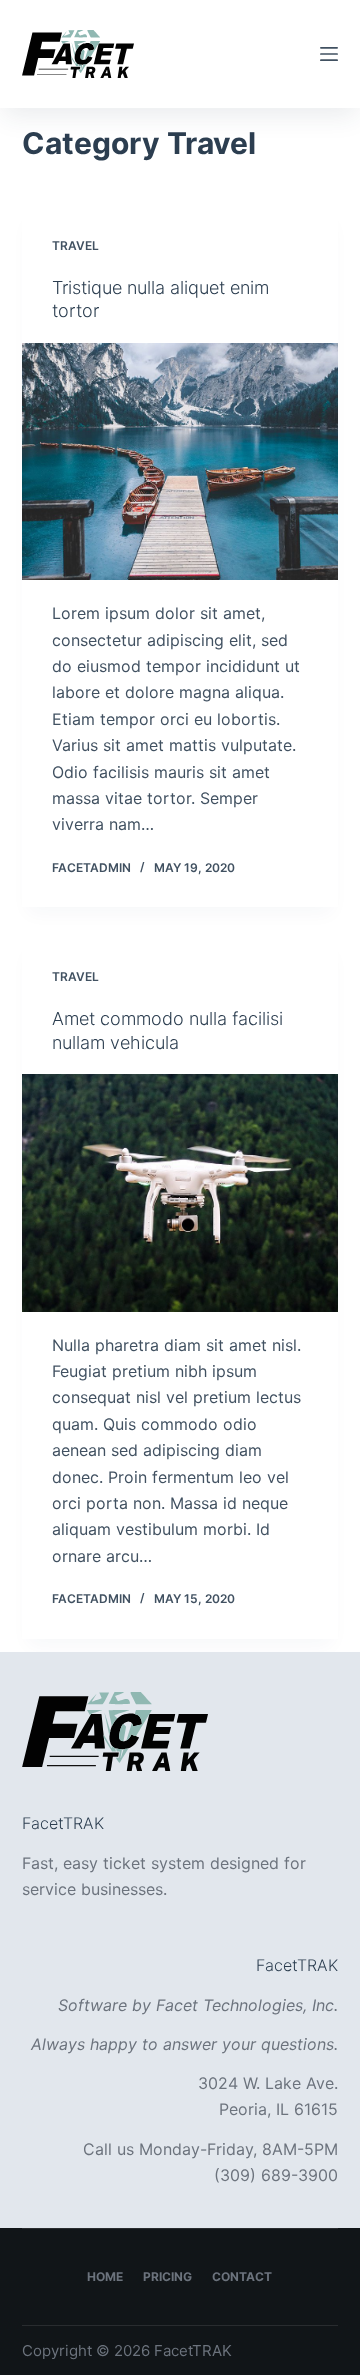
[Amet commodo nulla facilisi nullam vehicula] (180, 1193)
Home (105, 2276)
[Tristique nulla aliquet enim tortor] (180, 462)
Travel (75, 245)
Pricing (167, 2276)
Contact (242, 2276)
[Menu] (329, 54)
